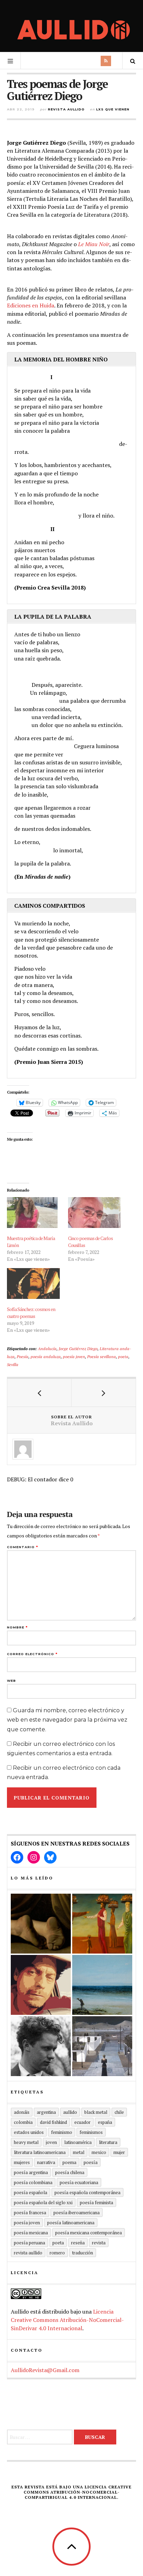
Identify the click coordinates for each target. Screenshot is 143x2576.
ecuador (82, 2122)
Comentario (23, 1547)
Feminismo (62, 2132)
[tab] (71, 359)
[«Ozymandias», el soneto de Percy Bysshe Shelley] (41, 1924)
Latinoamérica (78, 2142)
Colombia (23, 2122)
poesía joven (74, 1356)
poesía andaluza (46, 1356)
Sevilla (13, 1364)
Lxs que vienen (113, 109)
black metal (96, 2112)
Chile (119, 2112)
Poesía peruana (30, 2243)
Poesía (23, 1356)
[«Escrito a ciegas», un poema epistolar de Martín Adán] (102, 1985)
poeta (123, 1356)
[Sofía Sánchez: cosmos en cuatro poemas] (34, 1283)
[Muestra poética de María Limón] (34, 1213)
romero (57, 2253)
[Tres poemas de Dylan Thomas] (41, 2046)
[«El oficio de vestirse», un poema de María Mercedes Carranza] (102, 2046)
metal (79, 2152)
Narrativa (46, 2162)
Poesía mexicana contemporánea (89, 2233)
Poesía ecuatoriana (79, 2182)
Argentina (46, 2112)
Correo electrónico (32, 1654)
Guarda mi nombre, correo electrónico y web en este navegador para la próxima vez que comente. (67, 1720)
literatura (108, 2142)
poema (69, 2162)
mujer (119, 2152)
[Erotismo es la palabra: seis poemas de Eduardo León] (41, 1985)
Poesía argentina (31, 2172)
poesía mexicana (31, 2233)
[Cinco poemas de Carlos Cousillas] (95, 1213)
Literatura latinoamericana (40, 2152)
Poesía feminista (96, 2202)
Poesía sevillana (102, 1356)
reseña (78, 2243)
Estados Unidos (29, 2132)
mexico (99, 2152)
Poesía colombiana (33, 2182)
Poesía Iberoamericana (77, 2213)
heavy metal (26, 2142)
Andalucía (47, 1348)
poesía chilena (70, 2172)
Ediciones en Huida (31, 305)
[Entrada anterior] (39, 1393)
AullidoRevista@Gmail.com (45, 2370)
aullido (70, 2112)
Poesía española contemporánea (87, 2192)
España (105, 2122)
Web (11, 1681)
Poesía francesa (30, 2213)
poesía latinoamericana (71, 2223)
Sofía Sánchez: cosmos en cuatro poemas (31, 1313)
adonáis (22, 2112)
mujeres (22, 2162)
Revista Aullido (66, 109)
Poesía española (31, 2192)
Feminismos (91, 2132)
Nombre (17, 1627)
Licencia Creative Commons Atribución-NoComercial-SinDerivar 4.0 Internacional (67, 2320)
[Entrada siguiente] (104, 1393)
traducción (83, 2253)
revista (99, 2243)
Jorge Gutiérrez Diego (78, 1348)
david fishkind (53, 2122)
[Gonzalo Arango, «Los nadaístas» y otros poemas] (102, 1924)
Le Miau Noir (94, 244)
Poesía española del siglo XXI (43, 2202)
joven (51, 2142)
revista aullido (28, 2253)
